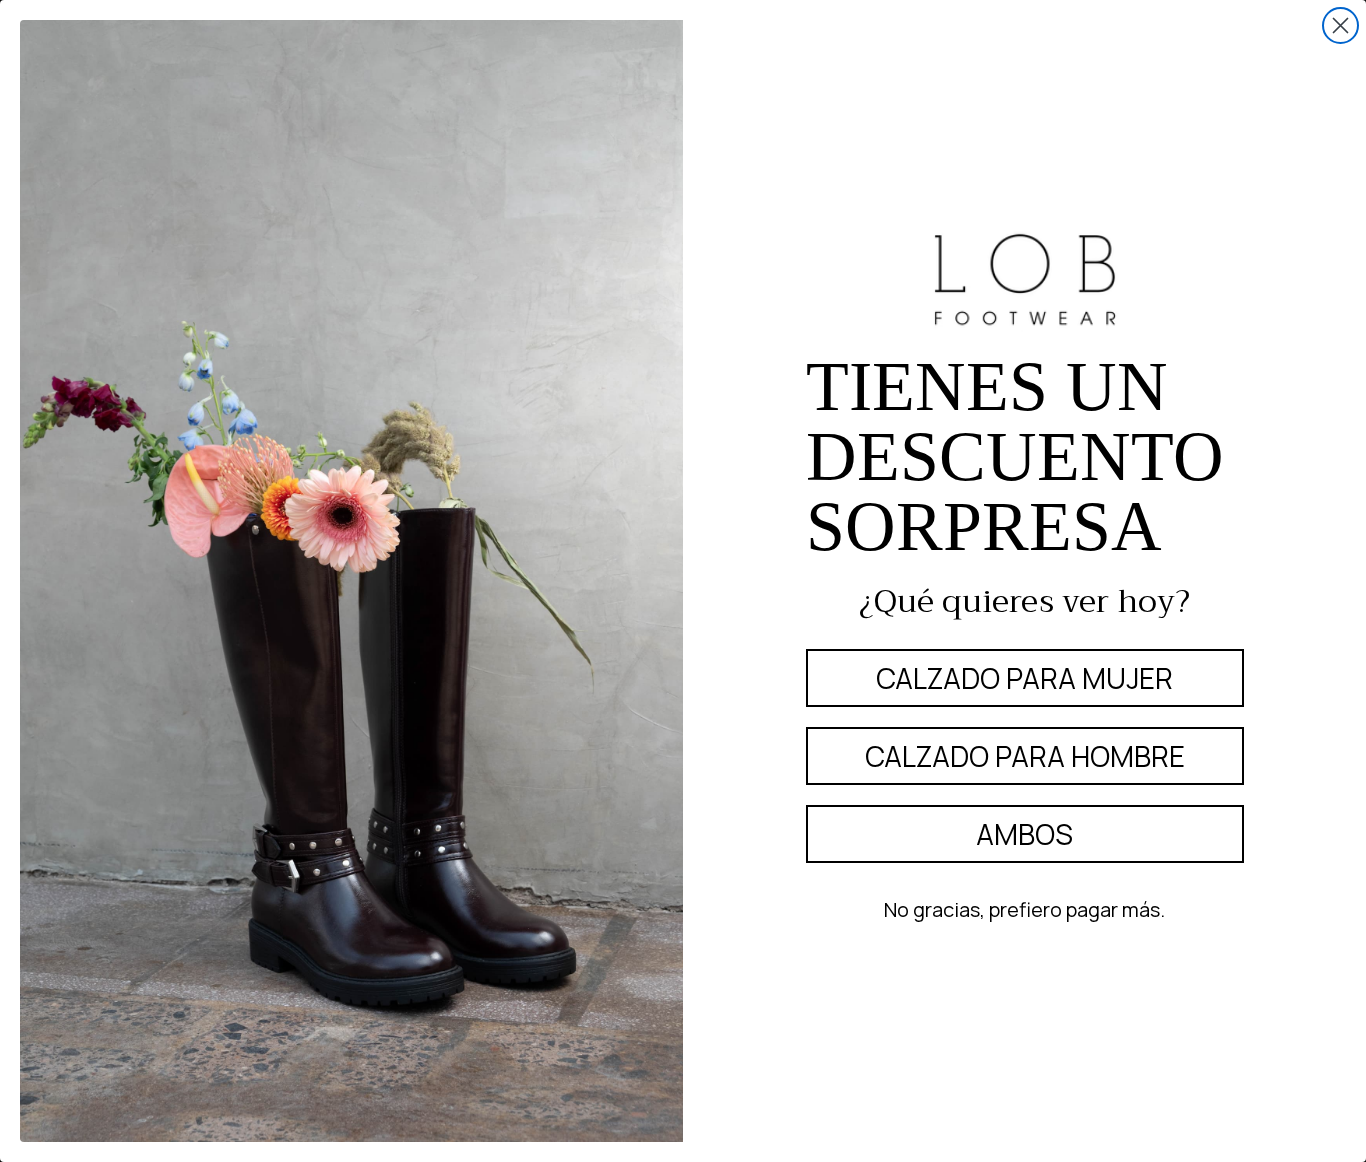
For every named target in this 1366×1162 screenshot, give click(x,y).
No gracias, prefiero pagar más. (1024, 909)
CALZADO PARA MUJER (1024, 678)
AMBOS (1024, 834)
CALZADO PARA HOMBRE (1025, 756)
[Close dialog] (1340, 25)
